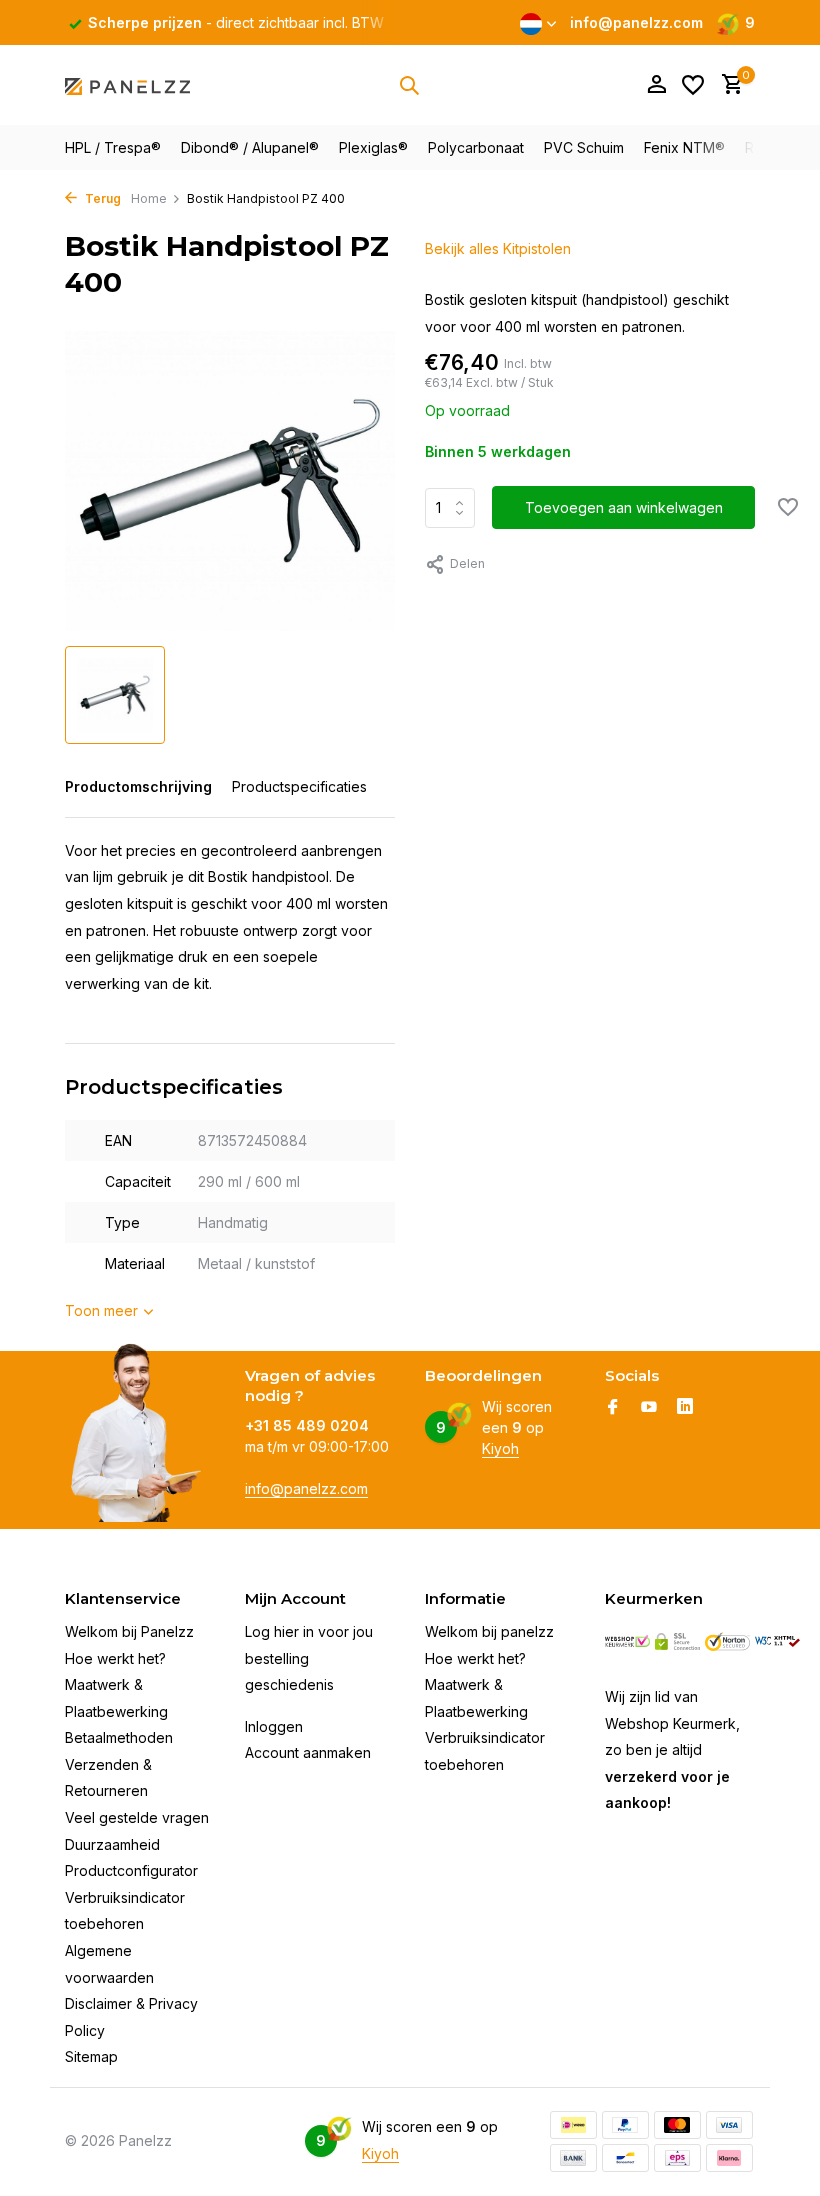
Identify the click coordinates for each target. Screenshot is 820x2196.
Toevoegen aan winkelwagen (624, 507)
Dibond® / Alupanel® (250, 147)
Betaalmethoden (119, 1737)
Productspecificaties (299, 786)
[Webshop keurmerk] (627, 1641)
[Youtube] (649, 1408)
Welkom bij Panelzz (129, 1631)
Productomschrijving (138, 786)
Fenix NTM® (684, 147)
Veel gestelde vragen (137, 1817)
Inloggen (274, 1726)
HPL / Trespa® (113, 147)
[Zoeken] (409, 85)
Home (149, 198)
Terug (101, 198)
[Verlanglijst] (693, 85)
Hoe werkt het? (115, 1658)
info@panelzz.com (306, 1488)
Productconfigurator (131, 1870)
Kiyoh (500, 1448)
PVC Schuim (584, 147)
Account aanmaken (308, 1752)
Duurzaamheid (112, 1844)
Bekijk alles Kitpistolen (498, 248)
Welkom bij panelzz (489, 1631)
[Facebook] (613, 1408)
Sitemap (91, 2056)
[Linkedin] (685, 1408)
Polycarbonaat (476, 147)
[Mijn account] (656, 85)
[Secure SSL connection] (677, 1641)
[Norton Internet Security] (727, 1641)
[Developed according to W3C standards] (777, 1641)
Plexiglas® (373, 147)
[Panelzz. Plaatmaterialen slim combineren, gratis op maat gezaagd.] (127, 85)
